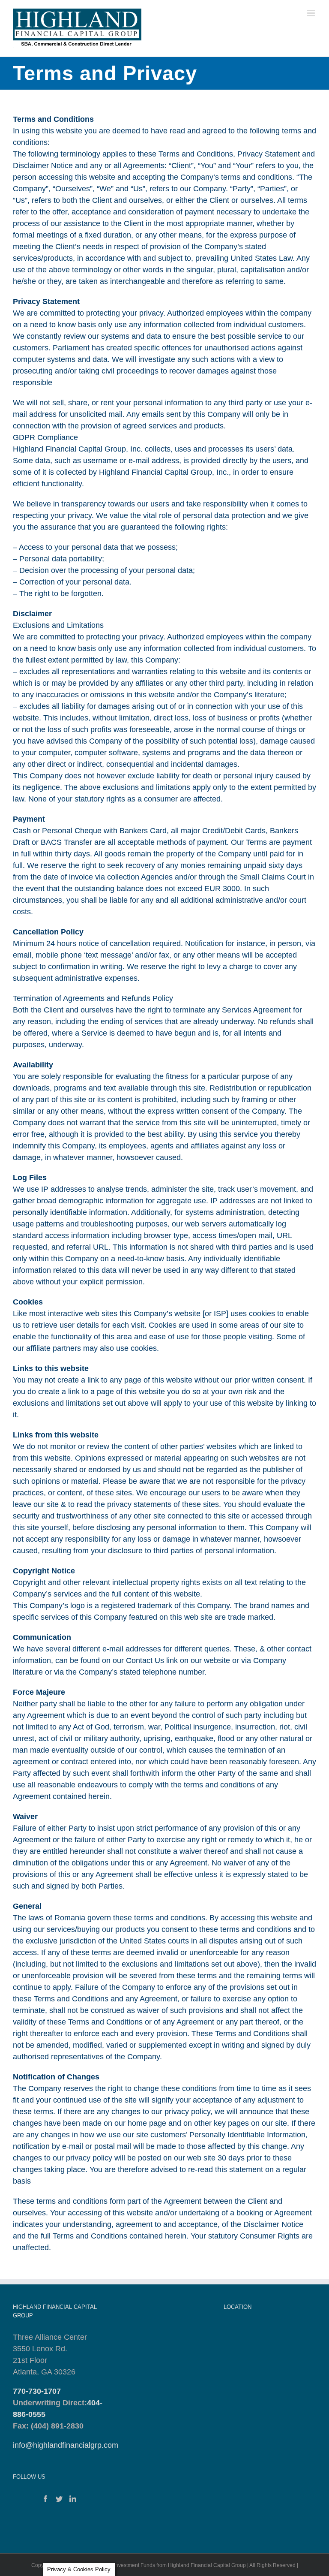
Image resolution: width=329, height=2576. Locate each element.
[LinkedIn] (73, 2499)
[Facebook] (45, 2499)
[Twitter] (59, 2499)
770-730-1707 (37, 2391)
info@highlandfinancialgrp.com (66, 2445)
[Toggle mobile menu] (312, 13)
